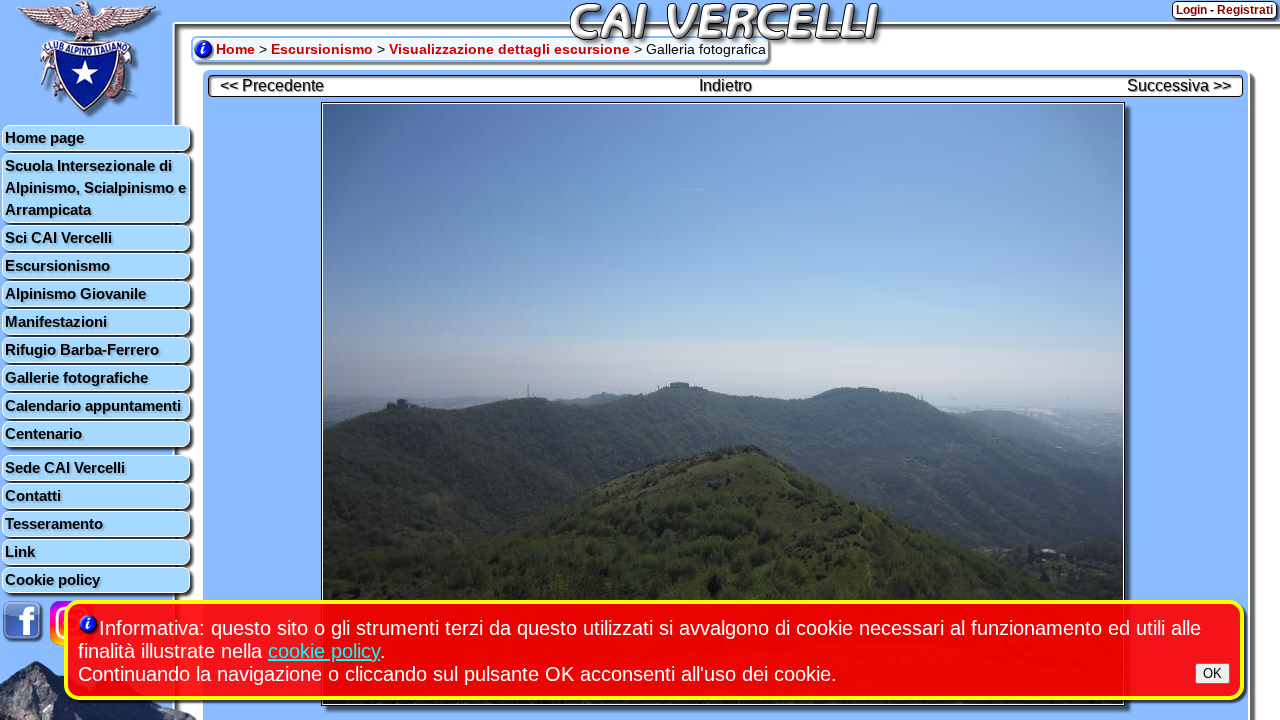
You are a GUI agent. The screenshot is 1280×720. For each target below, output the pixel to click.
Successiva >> (1179, 85)
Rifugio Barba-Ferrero (82, 349)
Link (20, 551)
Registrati (1245, 10)
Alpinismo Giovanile (75, 293)
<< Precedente (272, 85)
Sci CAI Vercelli (58, 237)
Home (235, 49)
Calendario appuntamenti (93, 405)
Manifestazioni (56, 321)
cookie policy (324, 651)
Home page (44, 137)
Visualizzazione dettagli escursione (509, 49)
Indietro (725, 85)
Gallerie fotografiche (76, 377)
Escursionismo (57, 265)
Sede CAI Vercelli (65, 467)
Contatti (33, 495)
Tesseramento (54, 523)
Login (1191, 10)
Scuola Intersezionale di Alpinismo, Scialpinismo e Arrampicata (95, 187)
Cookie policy (52, 579)
